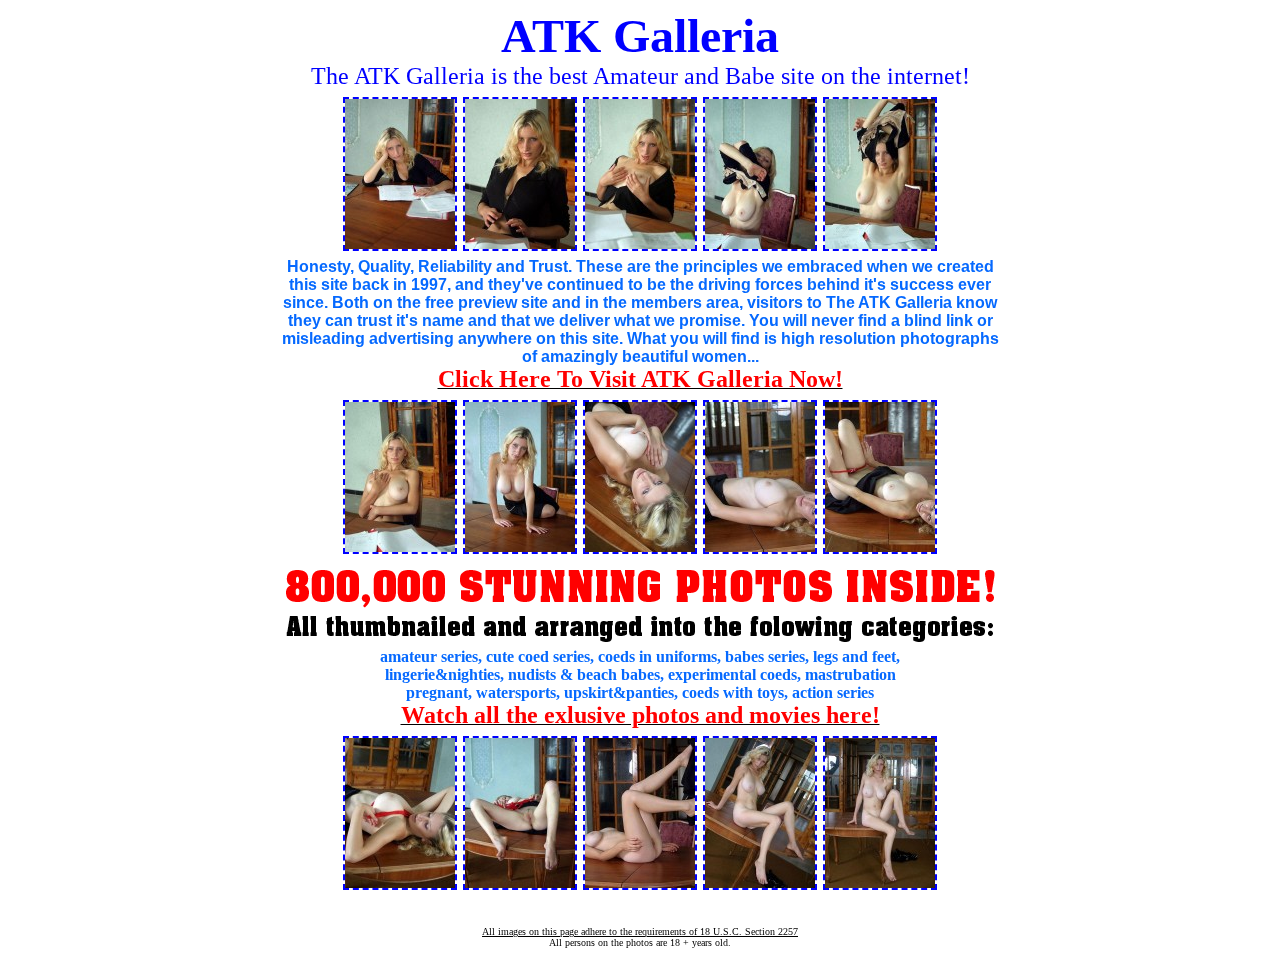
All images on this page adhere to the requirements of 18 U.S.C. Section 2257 (640, 931)
